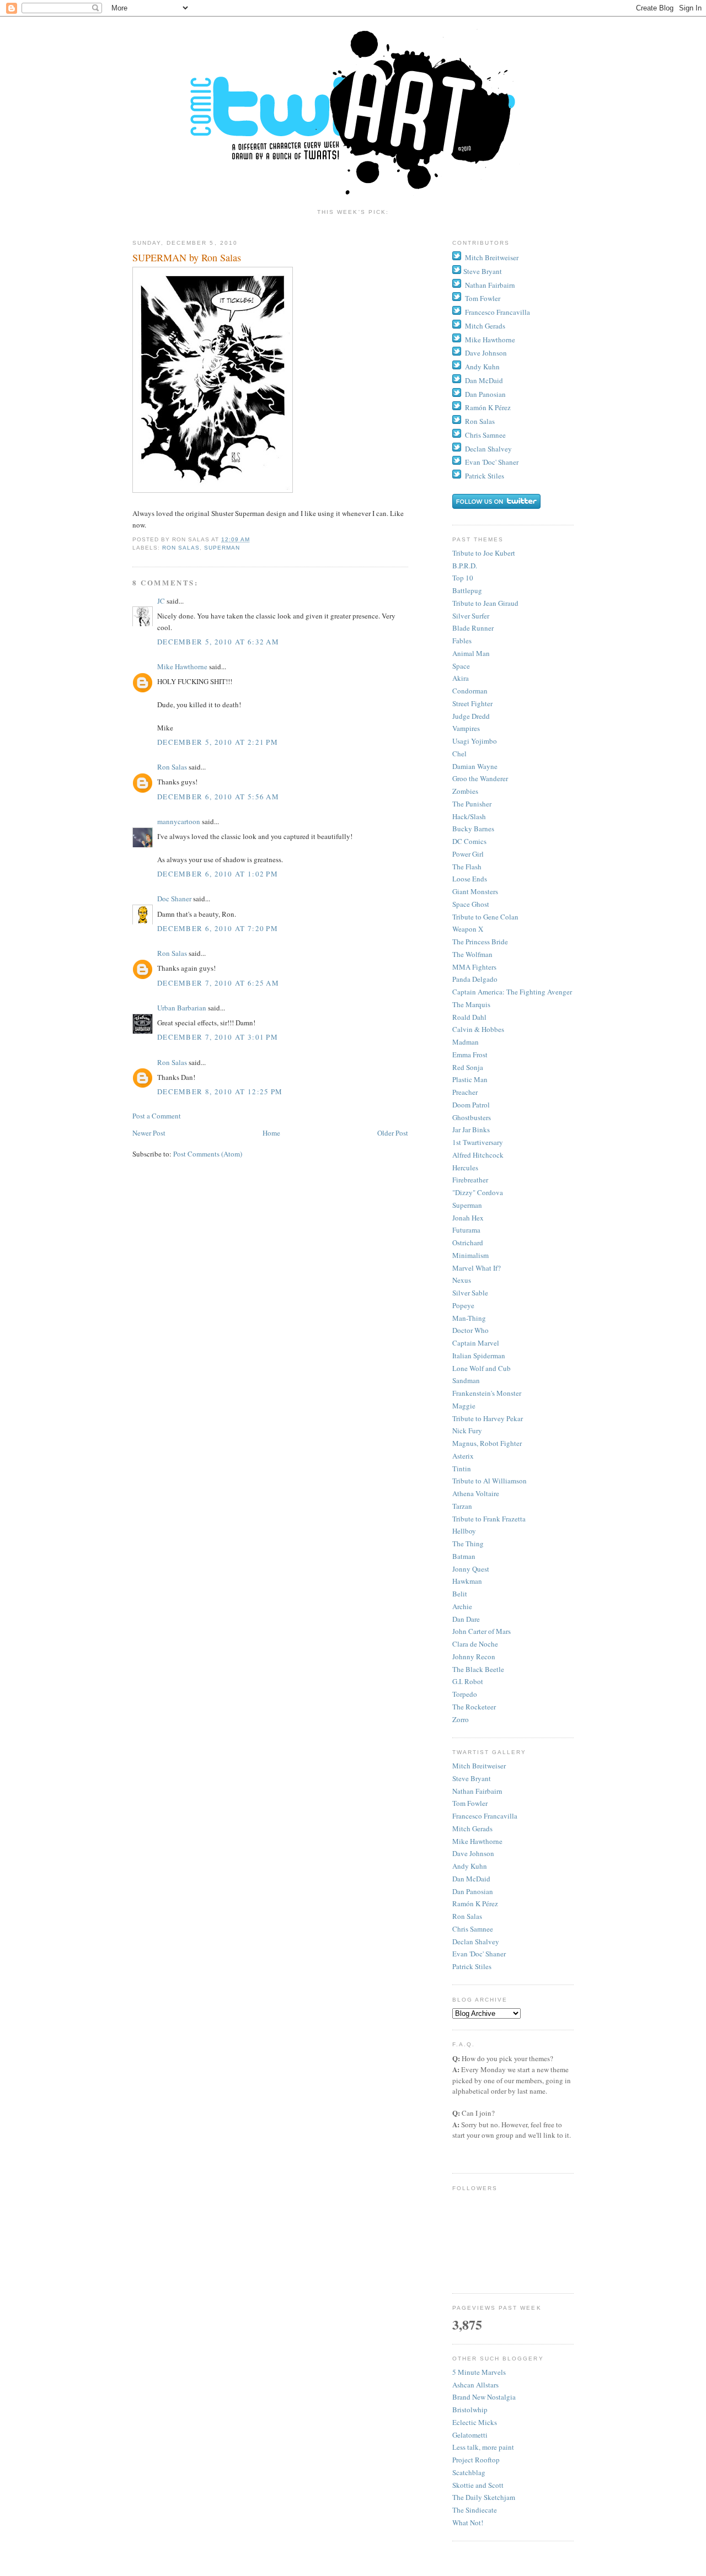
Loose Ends (470, 879)
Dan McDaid (484, 380)
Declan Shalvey (488, 449)
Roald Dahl (469, 1017)
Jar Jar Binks (471, 1130)
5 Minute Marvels (479, 2372)
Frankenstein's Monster (487, 1393)
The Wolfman (472, 954)
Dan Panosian (485, 394)
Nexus (462, 1280)
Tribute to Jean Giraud (485, 603)
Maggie (464, 1406)
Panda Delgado (475, 979)
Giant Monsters (475, 891)
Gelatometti (470, 2435)
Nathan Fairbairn (490, 285)
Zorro (461, 1719)
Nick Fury (467, 1430)
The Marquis (471, 1004)
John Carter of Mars (482, 1631)
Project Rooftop (476, 2460)
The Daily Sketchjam (484, 2497)
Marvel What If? (477, 1268)
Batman (464, 1556)
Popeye (463, 1305)
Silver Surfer (471, 616)
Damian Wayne (475, 766)
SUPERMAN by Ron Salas (187, 257)
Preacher (465, 1092)
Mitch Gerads (485, 326)
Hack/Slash (469, 816)
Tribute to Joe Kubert (484, 553)
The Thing (468, 1544)
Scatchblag (469, 2472)
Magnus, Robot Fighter (487, 1443)
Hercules (465, 1168)
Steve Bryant (483, 271)
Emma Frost (470, 1055)
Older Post (393, 1133)
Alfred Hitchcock (478, 1155)
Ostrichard (468, 1243)
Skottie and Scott (478, 2485)
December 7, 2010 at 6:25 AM (218, 983)
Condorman (470, 691)
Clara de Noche (475, 1644)
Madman (466, 1042)
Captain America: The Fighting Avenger (512, 992)
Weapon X (468, 929)
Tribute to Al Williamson (490, 1481)
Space (461, 666)
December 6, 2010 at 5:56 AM (218, 797)
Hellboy (464, 1531)
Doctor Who (470, 1330)
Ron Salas (181, 548)
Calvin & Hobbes (478, 1029)
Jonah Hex (468, 1218)
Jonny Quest (471, 1569)
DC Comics (469, 841)
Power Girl (468, 854)
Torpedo (465, 1694)
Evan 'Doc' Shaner (492, 462)
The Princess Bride (480, 942)
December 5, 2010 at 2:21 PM (218, 742)
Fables (462, 641)
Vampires (466, 728)
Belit (460, 1594)
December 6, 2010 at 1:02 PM (218, 874)
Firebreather (470, 1180)
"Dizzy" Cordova (478, 1192)
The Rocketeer (474, 1707)
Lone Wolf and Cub (482, 1368)
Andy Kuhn (482, 367)
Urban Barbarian (182, 1008)
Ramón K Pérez (488, 407)
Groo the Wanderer (480, 778)
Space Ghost (471, 904)
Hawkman (467, 1581)
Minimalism (470, 1255)
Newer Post (149, 1133)
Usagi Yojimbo (475, 741)
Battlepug (467, 590)
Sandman (466, 1380)
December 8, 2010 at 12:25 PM (220, 1091)
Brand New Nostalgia (484, 2397)
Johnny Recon (474, 1657)
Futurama (466, 1230)
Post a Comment (157, 1116)
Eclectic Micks (475, 2422)
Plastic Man (470, 1079)
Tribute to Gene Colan (485, 917)
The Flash (467, 867)
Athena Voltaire (476, 1493)
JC (161, 601)
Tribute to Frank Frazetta (489, 1519)
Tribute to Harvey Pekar (488, 1418)
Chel (459, 754)
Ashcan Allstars (475, 2385)
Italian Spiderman (479, 1356)
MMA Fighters (474, 967)
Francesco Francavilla (498, 312)
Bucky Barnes (473, 829)
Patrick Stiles (485, 476)
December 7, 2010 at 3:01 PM (218, 1037)
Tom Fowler (483, 298)
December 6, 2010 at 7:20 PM (218, 928)
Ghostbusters (472, 1117)
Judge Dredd (471, 716)
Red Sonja (468, 1067)
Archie (462, 1606)
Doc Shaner (174, 899)
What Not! (468, 2523)
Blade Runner (473, 628)
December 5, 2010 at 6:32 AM (218, 642)
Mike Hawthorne (182, 666)
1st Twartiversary (478, 1142)
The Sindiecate (475, 2510)
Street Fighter (472, 703)
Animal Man (471, 653)
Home (271, 1133)
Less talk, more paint (483, 2447)
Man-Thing (469, 1318)
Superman (222, 548)
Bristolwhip (470, 2410)
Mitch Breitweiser (492, 257)
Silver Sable (470, 1293)
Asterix (463, 1456)
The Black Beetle (478, 1669)
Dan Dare (466, 1619)
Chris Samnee (485, 435)
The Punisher (472, 804)
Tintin (462, 1469)
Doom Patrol (471, 1105)
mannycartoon (179, 821)
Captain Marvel (476, 1343)
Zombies (465, 791)
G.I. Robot (468, 1681)
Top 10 (463, 578)
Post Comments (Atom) (208, 1154)
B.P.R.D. (465, 566)
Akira (461, 678)
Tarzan (462, 1506)
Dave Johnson (486, 353)
